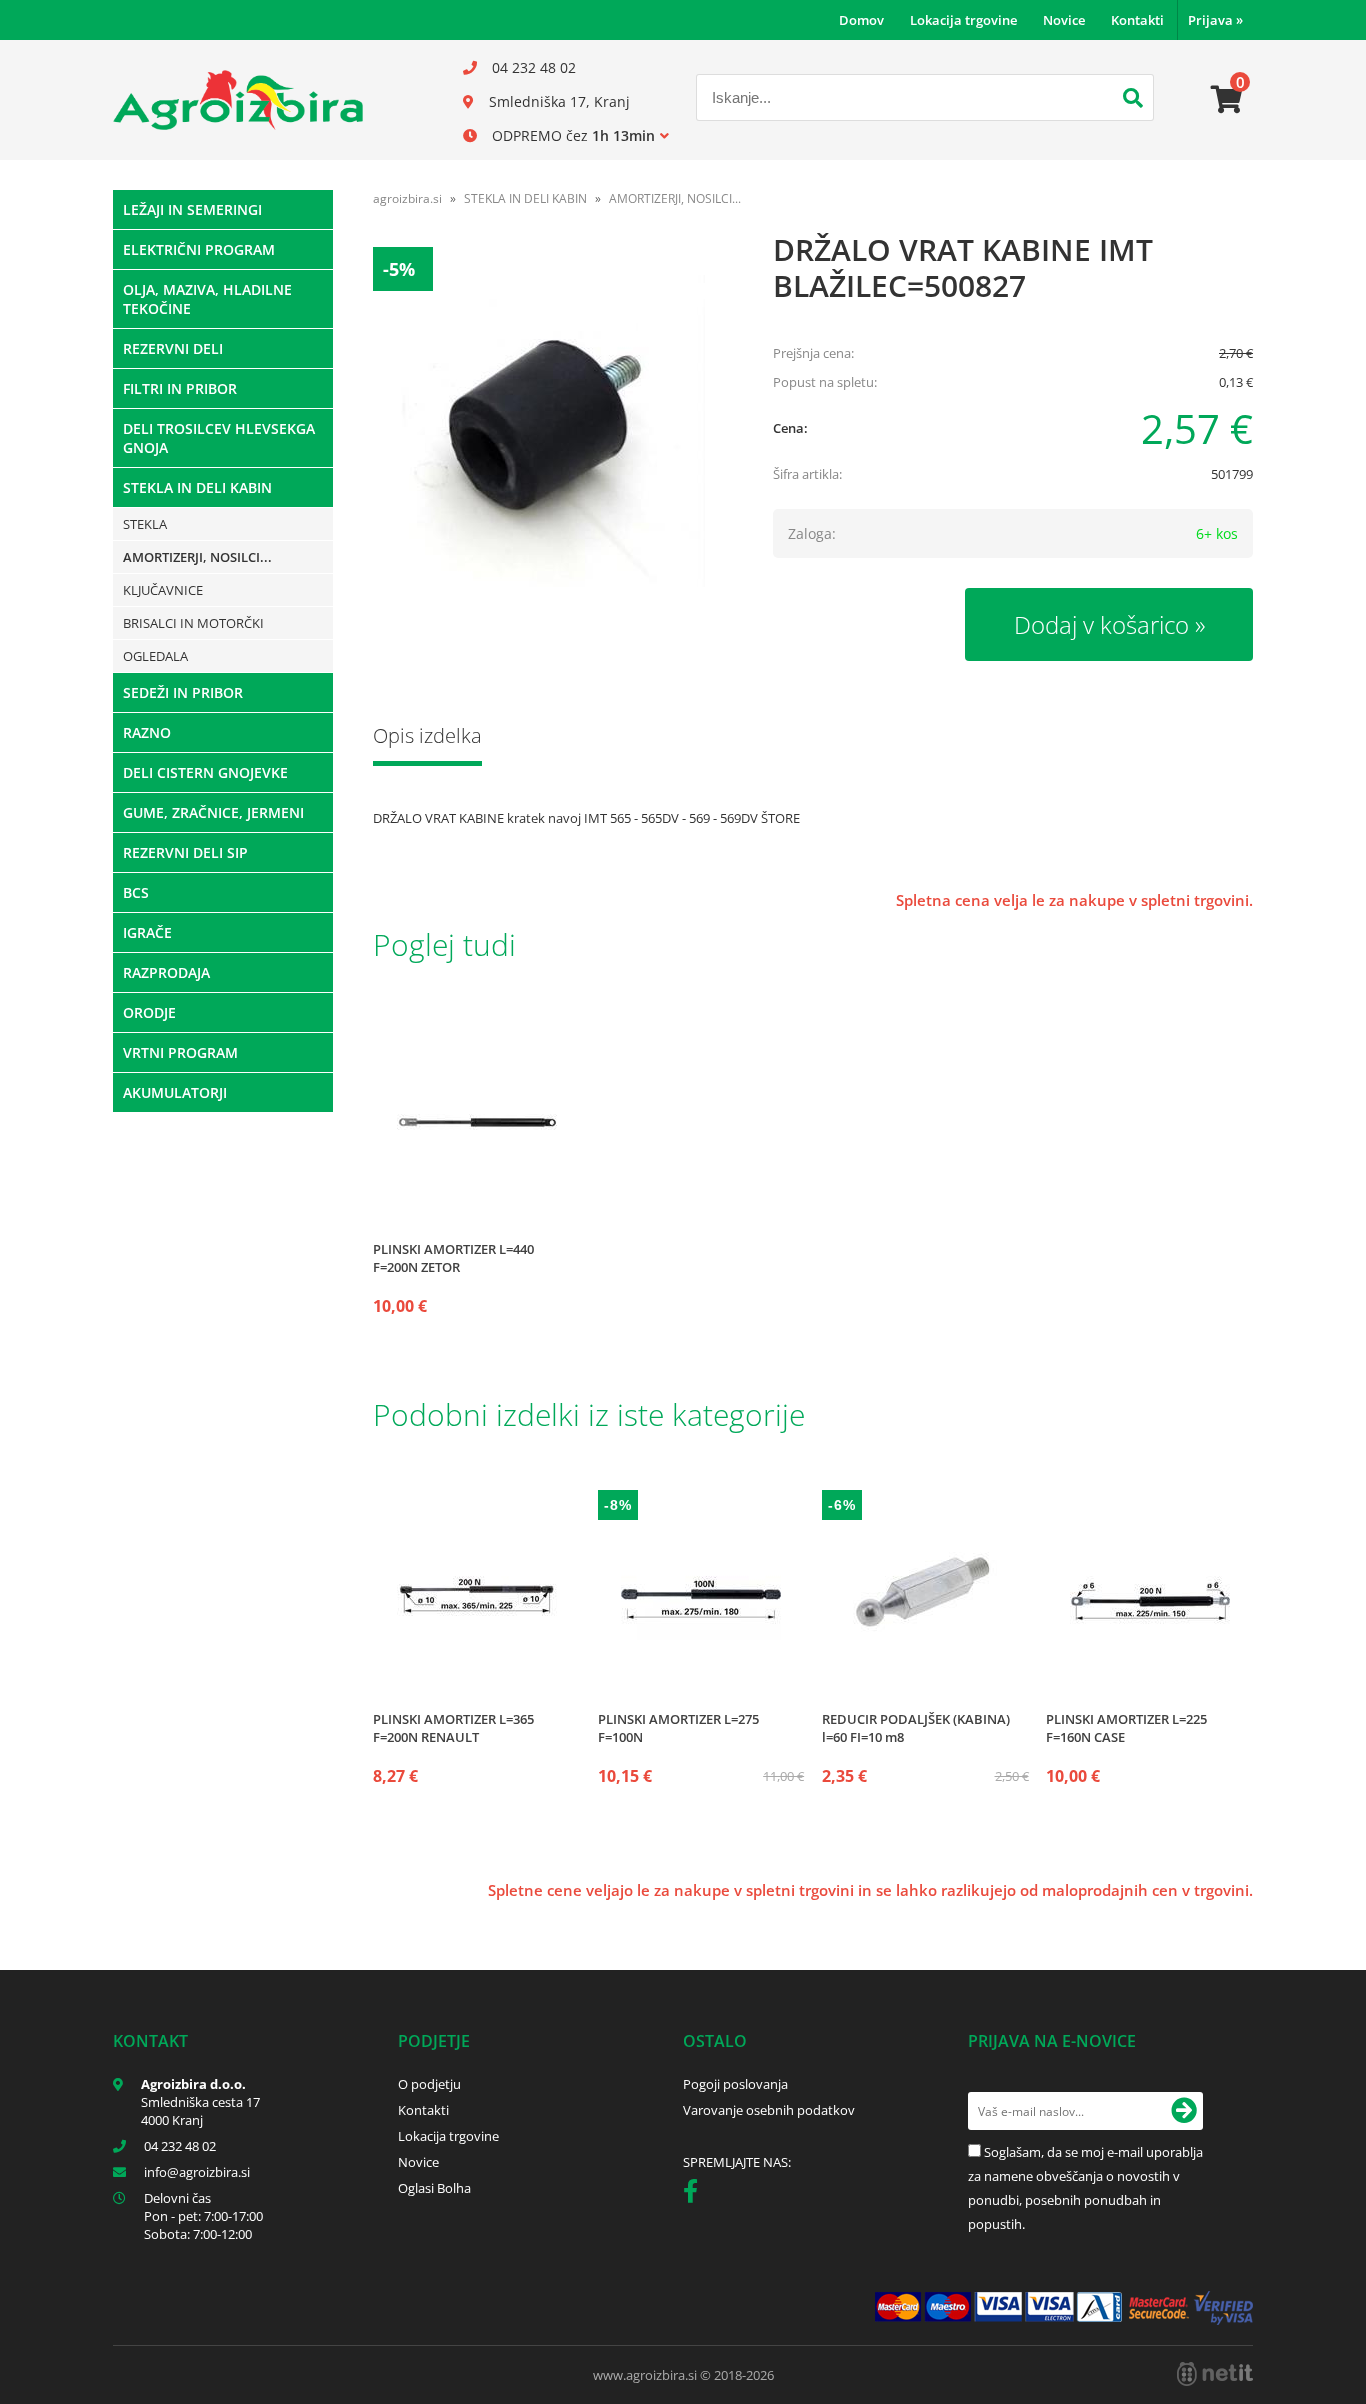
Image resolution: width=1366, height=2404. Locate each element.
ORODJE (149, 1012)
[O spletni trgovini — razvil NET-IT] (1215, 2374)
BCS (136, 892)
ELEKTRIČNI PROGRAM (199, 249)
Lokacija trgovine (963, 20)
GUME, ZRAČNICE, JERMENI (213, 812)
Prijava (1215, 20)
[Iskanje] (1133, 100)
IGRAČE (147, 932)
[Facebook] (695, 2195)
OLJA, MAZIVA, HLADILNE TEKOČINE (207, 299)
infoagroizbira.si (197, 2172)
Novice (1064, 20)
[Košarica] (1227, 100)
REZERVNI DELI (173, 348)
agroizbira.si (407, 198)
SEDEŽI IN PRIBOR (183, 692)
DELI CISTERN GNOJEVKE (205, 772)
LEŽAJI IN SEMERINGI (192, 209)
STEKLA (145, 524)
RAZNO (147, 732)
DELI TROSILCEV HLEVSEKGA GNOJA (219, 438)
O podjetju (429, 2084)
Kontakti (1137, 20)
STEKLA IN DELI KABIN (197, 487)
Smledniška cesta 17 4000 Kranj (200, 2111)
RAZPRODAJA (166, 972)
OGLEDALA (155, 656)
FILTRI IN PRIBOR (180, 388)
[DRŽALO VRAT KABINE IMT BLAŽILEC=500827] (553, 427)
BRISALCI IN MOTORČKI (193, 623)
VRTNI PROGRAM (180, 1052)
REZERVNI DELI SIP (185, 852)
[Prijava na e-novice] (1184, 2111)
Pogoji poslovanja (735, 2084)
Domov (861, 20)
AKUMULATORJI (175, 1092)
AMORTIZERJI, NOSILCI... (197, 557)
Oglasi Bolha (434, 2188)
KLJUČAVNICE (163, 590)
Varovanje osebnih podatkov (769, 2110)
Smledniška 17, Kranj (559, 101)
